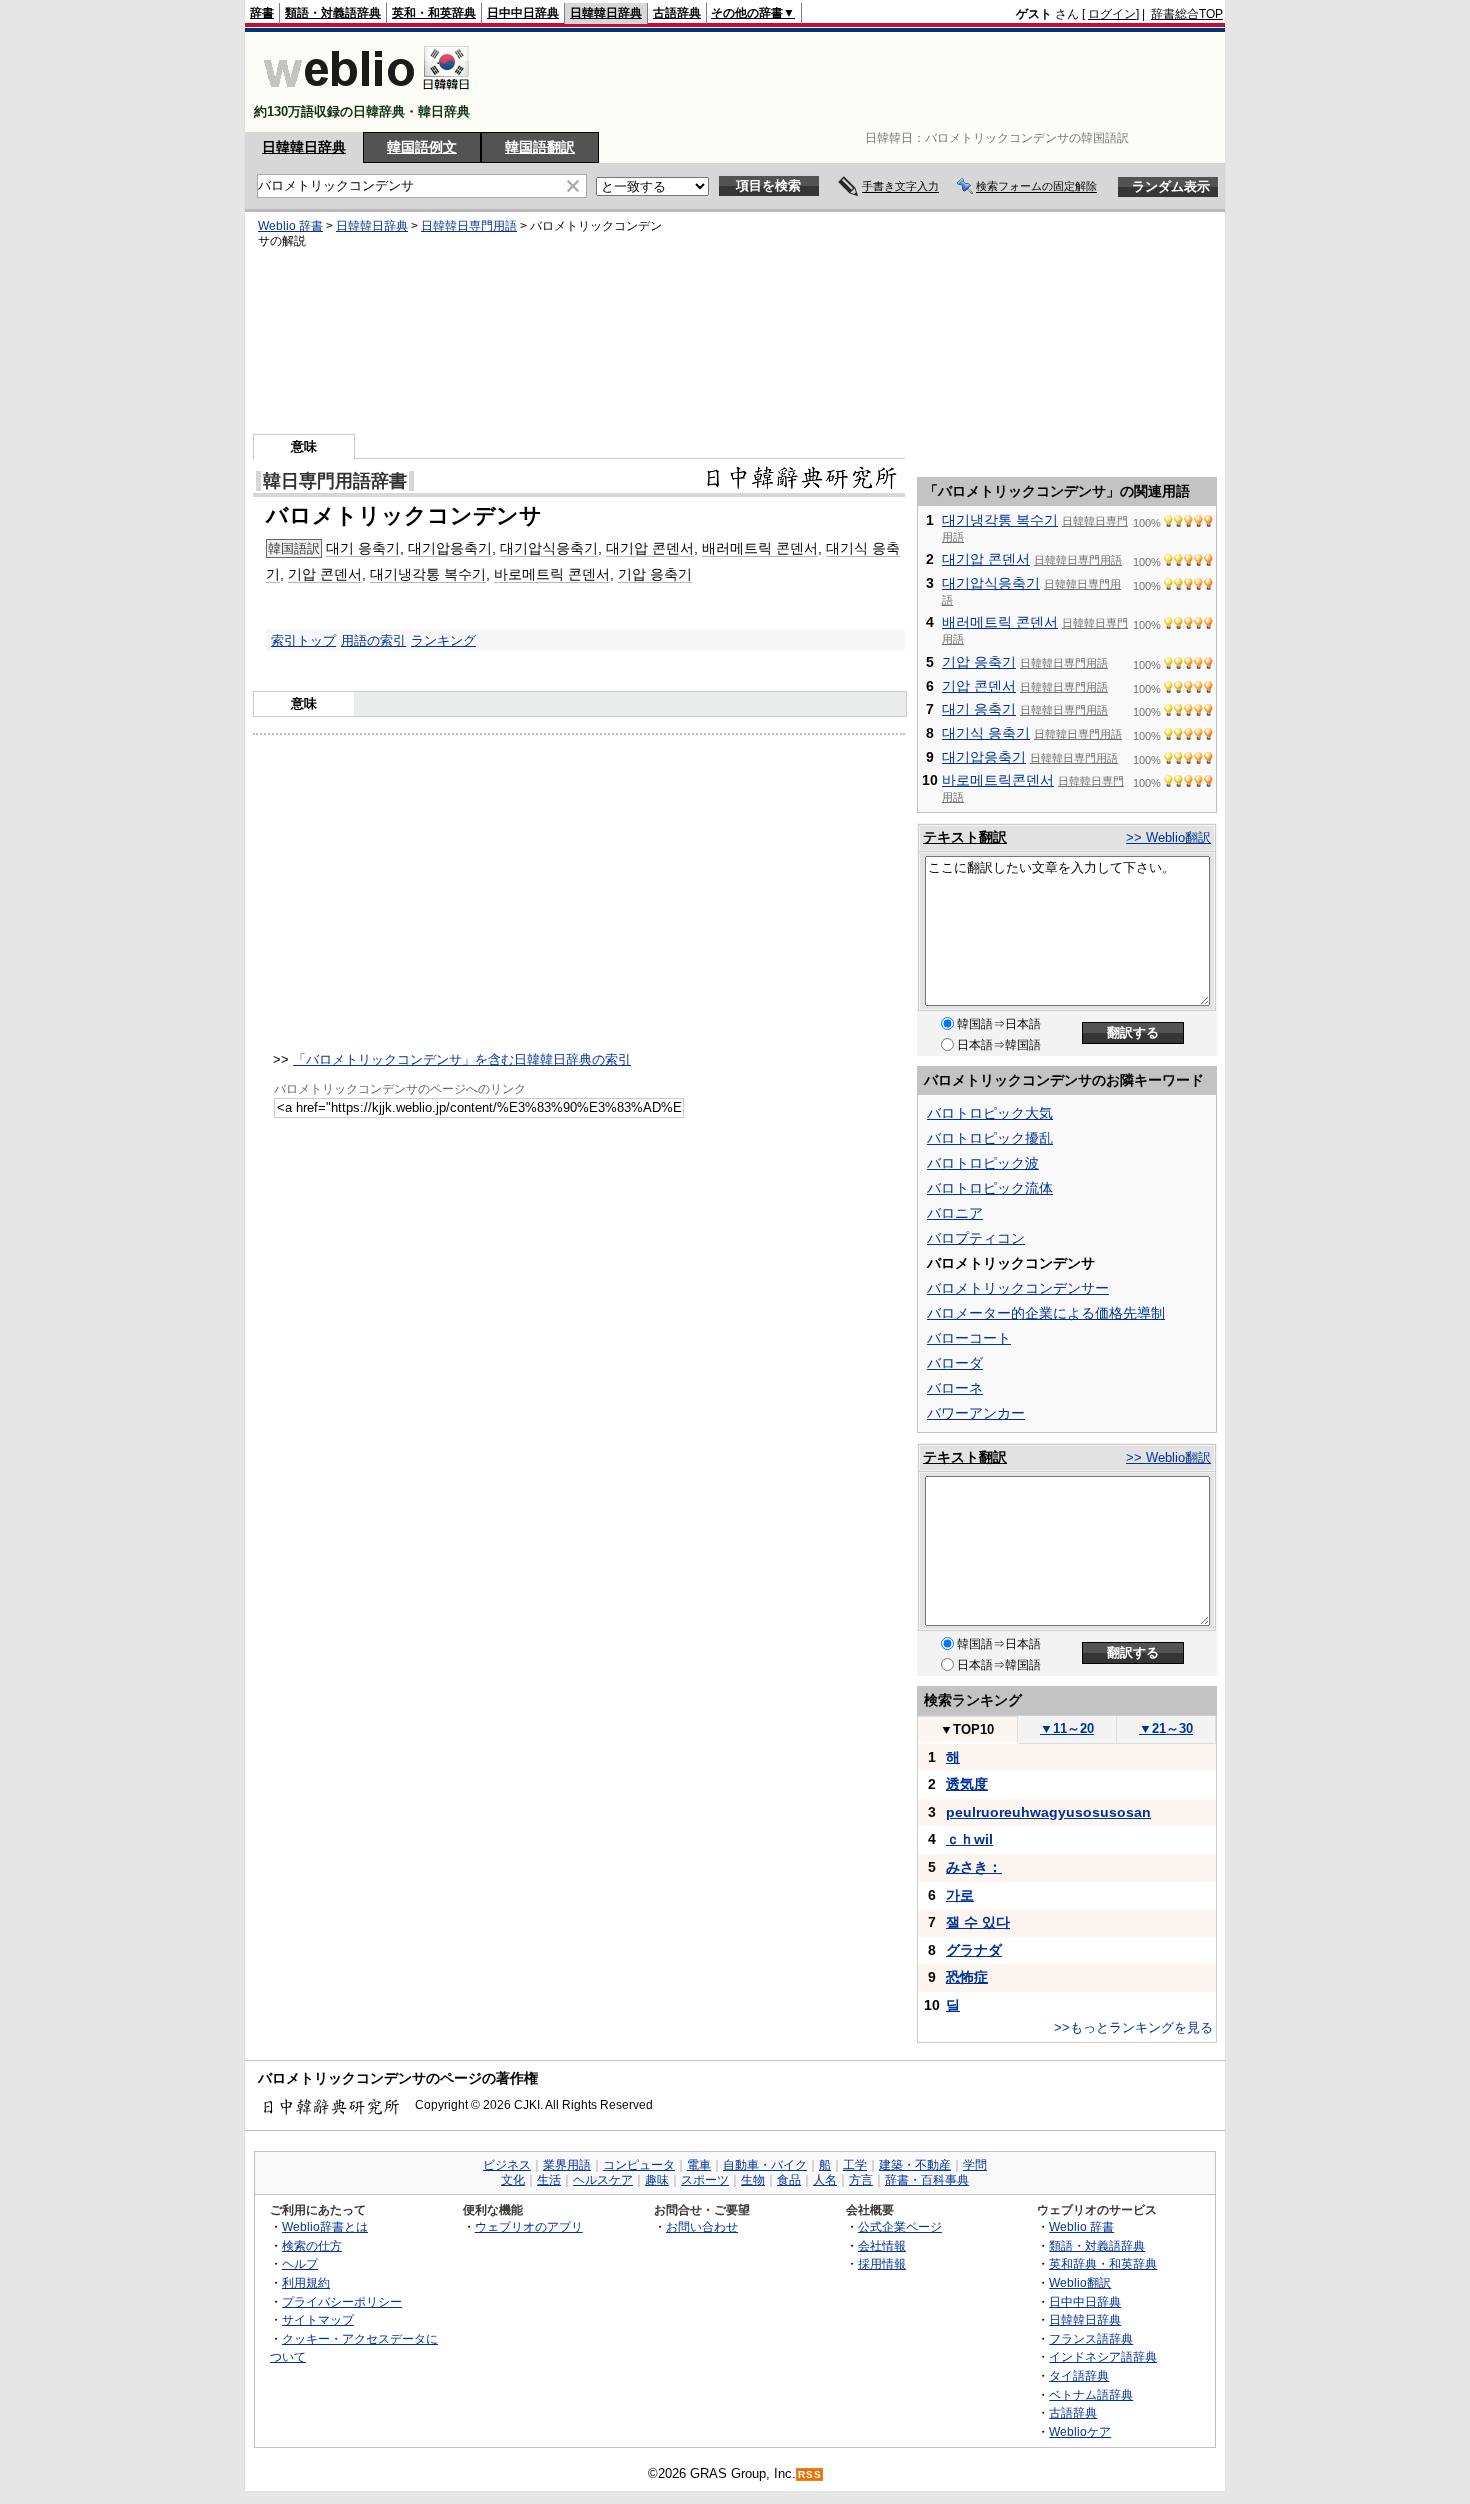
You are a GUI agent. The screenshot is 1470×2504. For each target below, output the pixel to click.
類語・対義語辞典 (333, 13)
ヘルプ (300, 2263)
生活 (549, 2180)
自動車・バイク (765, 2165)
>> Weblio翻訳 (1168, 837)
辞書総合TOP (1187, 14)
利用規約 (306, 2282)
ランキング (443, 640)
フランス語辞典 (1091, 2338)
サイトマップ (318, 2319)
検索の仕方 (312, 2245)
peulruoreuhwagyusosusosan (1048, 1812)
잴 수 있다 (978, 1922)
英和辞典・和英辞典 (1103, 2263)
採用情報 (882, 2263)
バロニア (955, 1213)
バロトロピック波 (983, 1163)
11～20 (1067, 1728)
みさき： (974, 1867)
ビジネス (507, 2165)
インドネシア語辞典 (1103, 2356)
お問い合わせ (702, 2226)
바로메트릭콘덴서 (998, 780)
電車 (699, 2165)
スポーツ (705, 2180)
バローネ (955, 1388)
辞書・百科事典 (927, 2180)
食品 (789, 2180)
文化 (513, 2180)
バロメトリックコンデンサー (1018, 1288)
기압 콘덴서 (325, 574)
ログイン (1112, 14)
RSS (810, 2474)
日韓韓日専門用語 (469, 226)
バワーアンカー (976, 1413)
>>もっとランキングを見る (1133, 2027)
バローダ (955, 1363)
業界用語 (567, 2165)
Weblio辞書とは (325, 2226)
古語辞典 (677, 13)
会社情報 (882, 2245)
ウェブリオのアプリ (529, 2226)
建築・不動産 (915, 2165)
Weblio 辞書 (290, 226)
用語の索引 (373, 640)
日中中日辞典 (523, 13)
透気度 (967, 1784)
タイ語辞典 (1079, 2375)
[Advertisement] (859, 82)
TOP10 (967, 1729)
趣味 (657, 2180)
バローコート (969, 1338)
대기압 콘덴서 (650, 548)
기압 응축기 (655, 574)
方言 (861, 2180)
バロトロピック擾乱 (990, 1138)
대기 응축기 (363, 548)
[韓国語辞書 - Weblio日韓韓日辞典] (366, 94)
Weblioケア (1080, 2431)
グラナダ (974, 1950)
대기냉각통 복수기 (428, 574)
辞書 (262, 13)
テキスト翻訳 (965, 837)
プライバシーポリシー (342, 2301)
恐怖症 (967, 1977)
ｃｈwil (969, 1839)
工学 (855, 2165)
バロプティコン (976, 1238)
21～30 (1166, 1728)
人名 (825, 2180)
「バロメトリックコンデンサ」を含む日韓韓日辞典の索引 (462, 1059)
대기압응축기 (450, 548)
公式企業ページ (900, 2226)
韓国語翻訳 (540, 147)
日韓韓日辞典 (606, 13)
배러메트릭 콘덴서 (760, 548)
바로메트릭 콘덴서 (552, 574)
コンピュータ (639, 2165)
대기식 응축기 (986, 733)
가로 (960, 1895)
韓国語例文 (422, 147)
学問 (975, 2165)
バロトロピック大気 (990, 1113)
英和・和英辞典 (434, 13)
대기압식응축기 (549, 548)
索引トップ (303, 640)
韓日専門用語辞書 (335, 481)
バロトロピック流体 (990, 1188)
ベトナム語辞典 (1091, 2394)
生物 (753, 2180)
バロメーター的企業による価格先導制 (1046, 1313)
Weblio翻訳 (1080, 2282)
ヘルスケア (603, 2180)
